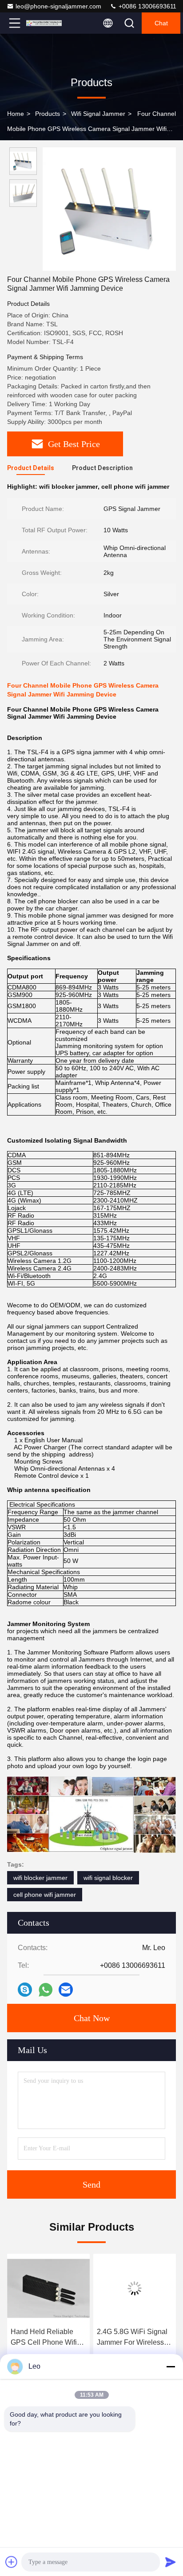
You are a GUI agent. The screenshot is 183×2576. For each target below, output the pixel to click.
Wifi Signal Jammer (98, 114)
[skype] (25, 1990)
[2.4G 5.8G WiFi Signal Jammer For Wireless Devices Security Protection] (48, 2288)
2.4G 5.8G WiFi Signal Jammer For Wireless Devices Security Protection (46, 2338)
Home (16, 114)
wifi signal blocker (108, 1878)
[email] (66, 1990)
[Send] (171, 2562)
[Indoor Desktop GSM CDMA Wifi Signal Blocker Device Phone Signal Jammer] (135, 2288)
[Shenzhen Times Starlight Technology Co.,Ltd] (44, 23)
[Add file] (12, 2562)
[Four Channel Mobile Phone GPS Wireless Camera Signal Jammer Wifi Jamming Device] (109, 209)
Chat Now (92, 2018)
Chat (161, 23)
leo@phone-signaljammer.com (58, 6)
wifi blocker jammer (40, 1878)
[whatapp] (46, 1990)
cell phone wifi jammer (45, 1895)
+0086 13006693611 (147, 6)
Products (48, 114)
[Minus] (171, 2366)
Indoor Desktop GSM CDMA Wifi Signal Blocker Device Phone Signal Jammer (132, 2338)
